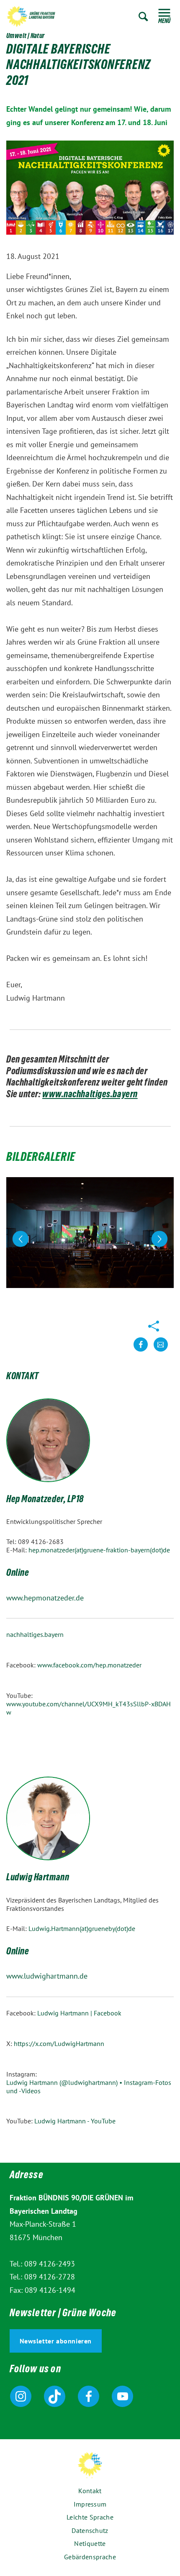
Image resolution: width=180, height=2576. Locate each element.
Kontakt (90, 2491)
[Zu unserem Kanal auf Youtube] (122, 2396)
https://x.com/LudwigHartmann (59, 2043)
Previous (23, 1239)
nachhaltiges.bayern (35, 1634)
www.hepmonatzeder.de (45, 1598)
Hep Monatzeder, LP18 (45, 1500)
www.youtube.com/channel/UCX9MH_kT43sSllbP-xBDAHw (89, 1708)
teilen (141, 1351)
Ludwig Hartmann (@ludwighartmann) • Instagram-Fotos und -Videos (89, 2087)
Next (159, 1239)
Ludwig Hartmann (38, 1878)
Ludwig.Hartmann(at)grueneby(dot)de (82, 1928)
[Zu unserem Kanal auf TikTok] (55, 2396)
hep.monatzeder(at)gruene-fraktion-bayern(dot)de (99, 1550)
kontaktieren (161, 1351)
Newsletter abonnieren (56, 2341)
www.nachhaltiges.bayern (90, 1095)
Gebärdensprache (90, 2557)
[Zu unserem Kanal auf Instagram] (21, 2396)
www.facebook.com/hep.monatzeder (89, 1665)
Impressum (90, 2504)
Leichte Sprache (90, 2517)
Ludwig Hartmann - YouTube (75, 2121)
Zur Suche (143, 17)
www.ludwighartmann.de (47, 1976)
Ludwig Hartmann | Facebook (79, 2013)
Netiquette (90, 2543)
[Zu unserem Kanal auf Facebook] (89, 2396)
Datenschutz (90, 2530)
